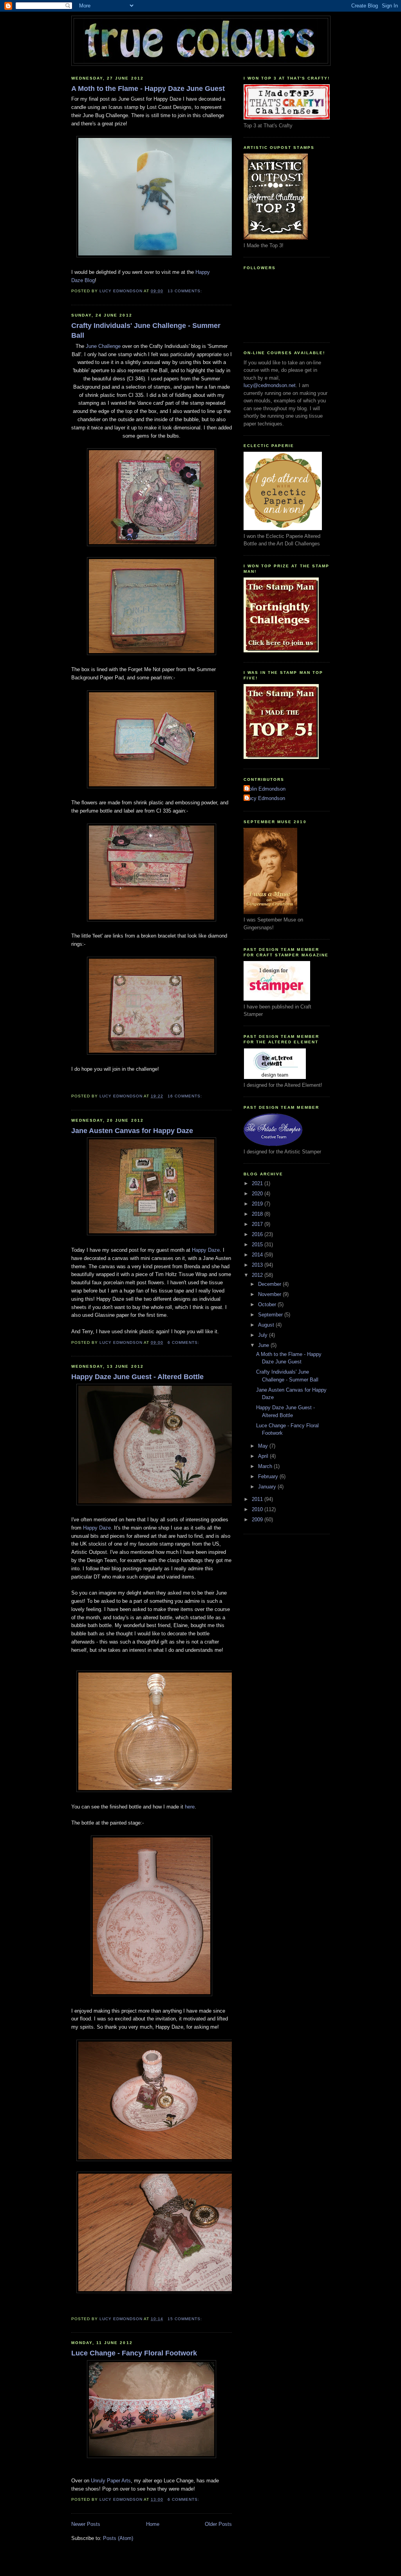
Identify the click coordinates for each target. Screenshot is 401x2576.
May (264, 1446)
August (267, 1325)
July (264, 1335)
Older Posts (218, 2524)
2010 (258, 1509)
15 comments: (186, 2319)
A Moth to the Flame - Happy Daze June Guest (148, 89)
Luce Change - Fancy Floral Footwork (134, 2353)
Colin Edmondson (266, 789)
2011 (258, 1499)
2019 (258, 1204)
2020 (258, 1194)
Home (153, 2524)
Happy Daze (206, 1250)
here (190, 1807)
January (268, 1487)
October (268, 1304)
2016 (258, 1234)
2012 (258, 1275)
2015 (258, 1245)
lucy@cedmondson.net (270, 385)
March (266, 1466)
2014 (258, 1255)
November (270, 1294)
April (264, 1456)
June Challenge (103, 346)
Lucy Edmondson (265, 798)
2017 (258, 1224)
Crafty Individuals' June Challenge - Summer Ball (146, 330)
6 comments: (184, 1342)
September (271, 1315)
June (264, 1345)
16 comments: (186, 1096)
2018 (258, 1214)
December (270, 1284)
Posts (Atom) (118, 2538)
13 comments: (186, 291)
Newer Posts (86, 2524)
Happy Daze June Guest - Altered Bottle (137, 1377)
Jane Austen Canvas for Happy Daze (132, 1131)
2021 (258, 1183)
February (269, 1476)
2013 (258, 1265)
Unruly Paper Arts (111, 2481)
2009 (258, 1520)
